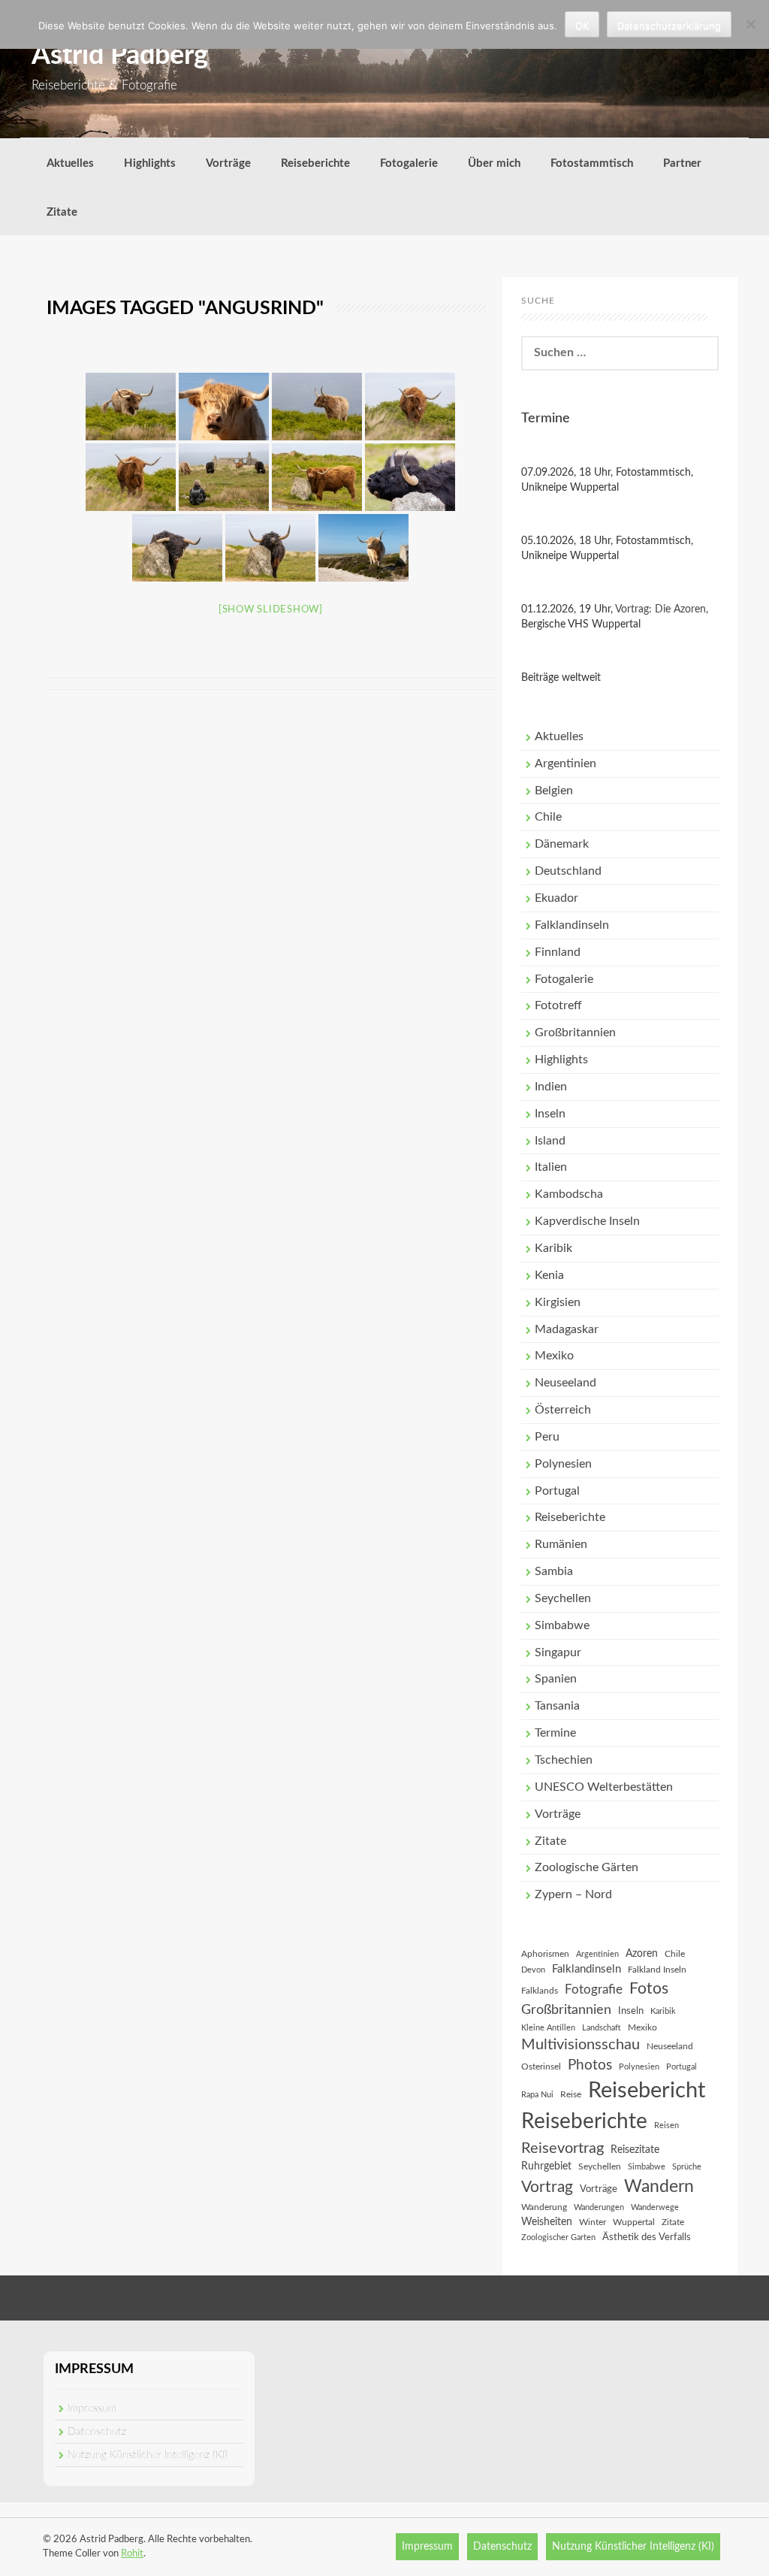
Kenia (549, 1275)
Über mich (494, 163)
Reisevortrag (562, 2148)
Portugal (557, 1491)
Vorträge (228, 163)
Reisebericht (647, 2091)
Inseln (550, 1114)
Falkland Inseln (657, 1970)
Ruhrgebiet (546, 2166)
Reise (571, 2094)
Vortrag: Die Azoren (660, 609)
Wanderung (544, 2207)
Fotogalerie (409, 163)
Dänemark (562, 844)
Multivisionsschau (581, 2045)
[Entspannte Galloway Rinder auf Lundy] (131, 407)
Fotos (649, 1989)
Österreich (563, 1410)
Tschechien (564, 1760)
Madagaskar (567, 1329)
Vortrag (547, 2187)
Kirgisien (558, 1302)
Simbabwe (562, 1625)
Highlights (150, 163)
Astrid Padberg (120, 56)
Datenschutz (97, 2432)
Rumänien (561, 1544)
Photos (590, 2065)
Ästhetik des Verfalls (647, 2237)
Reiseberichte (315, 163)
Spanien (556, 1679)
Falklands (540, 1991)
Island (550, 1141)
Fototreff (558, 1005)
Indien (551, 1087)
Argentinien (565, 763)
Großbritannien (575, 1033)
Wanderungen (599, 2207)
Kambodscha (569, 1194)
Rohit (132, 2554)
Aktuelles (70, 163)
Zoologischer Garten (558, 2237)
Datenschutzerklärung (669, 26)
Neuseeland (565, 1383)
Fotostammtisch (592, 163)
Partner (682, 163)
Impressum (92, 2408)
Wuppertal (634, 2222)
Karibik (553, 1248)
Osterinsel (541, 2067)
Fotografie (594, 1990)
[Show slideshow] (271, 610)
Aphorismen (545, 1954)
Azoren (642, 1954)
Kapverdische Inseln (587, 1221)
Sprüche (687, 2167)
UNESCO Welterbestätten (604, 1787)
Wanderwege (655, 2207)
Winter (593, 2222)
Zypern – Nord (573, 1894)
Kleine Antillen (548, 2028)
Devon (533, 1970)
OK (582, 26)
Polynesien (563, 1464)
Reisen (666, 2126)
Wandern (659, 2187)
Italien (551, 1167)
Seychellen (563, 1598)
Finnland (558, 952)
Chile (548, 817)
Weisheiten (547, 2222)
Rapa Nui (537, 2095)
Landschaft (602, 2028)
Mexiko (554, 1356)
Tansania (557, 1706)
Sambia (554, 1571)
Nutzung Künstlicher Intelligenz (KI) (148, 2455)
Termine (555, 1733)
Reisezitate (635, 2150)
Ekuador (556, 898)
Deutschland (568, 871)
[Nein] (750, 24)
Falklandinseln (572, 925)
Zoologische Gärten (587, 1867)
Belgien (554, 791)
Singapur (558, 1652)
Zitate (62, 212)
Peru (547, 1437)
